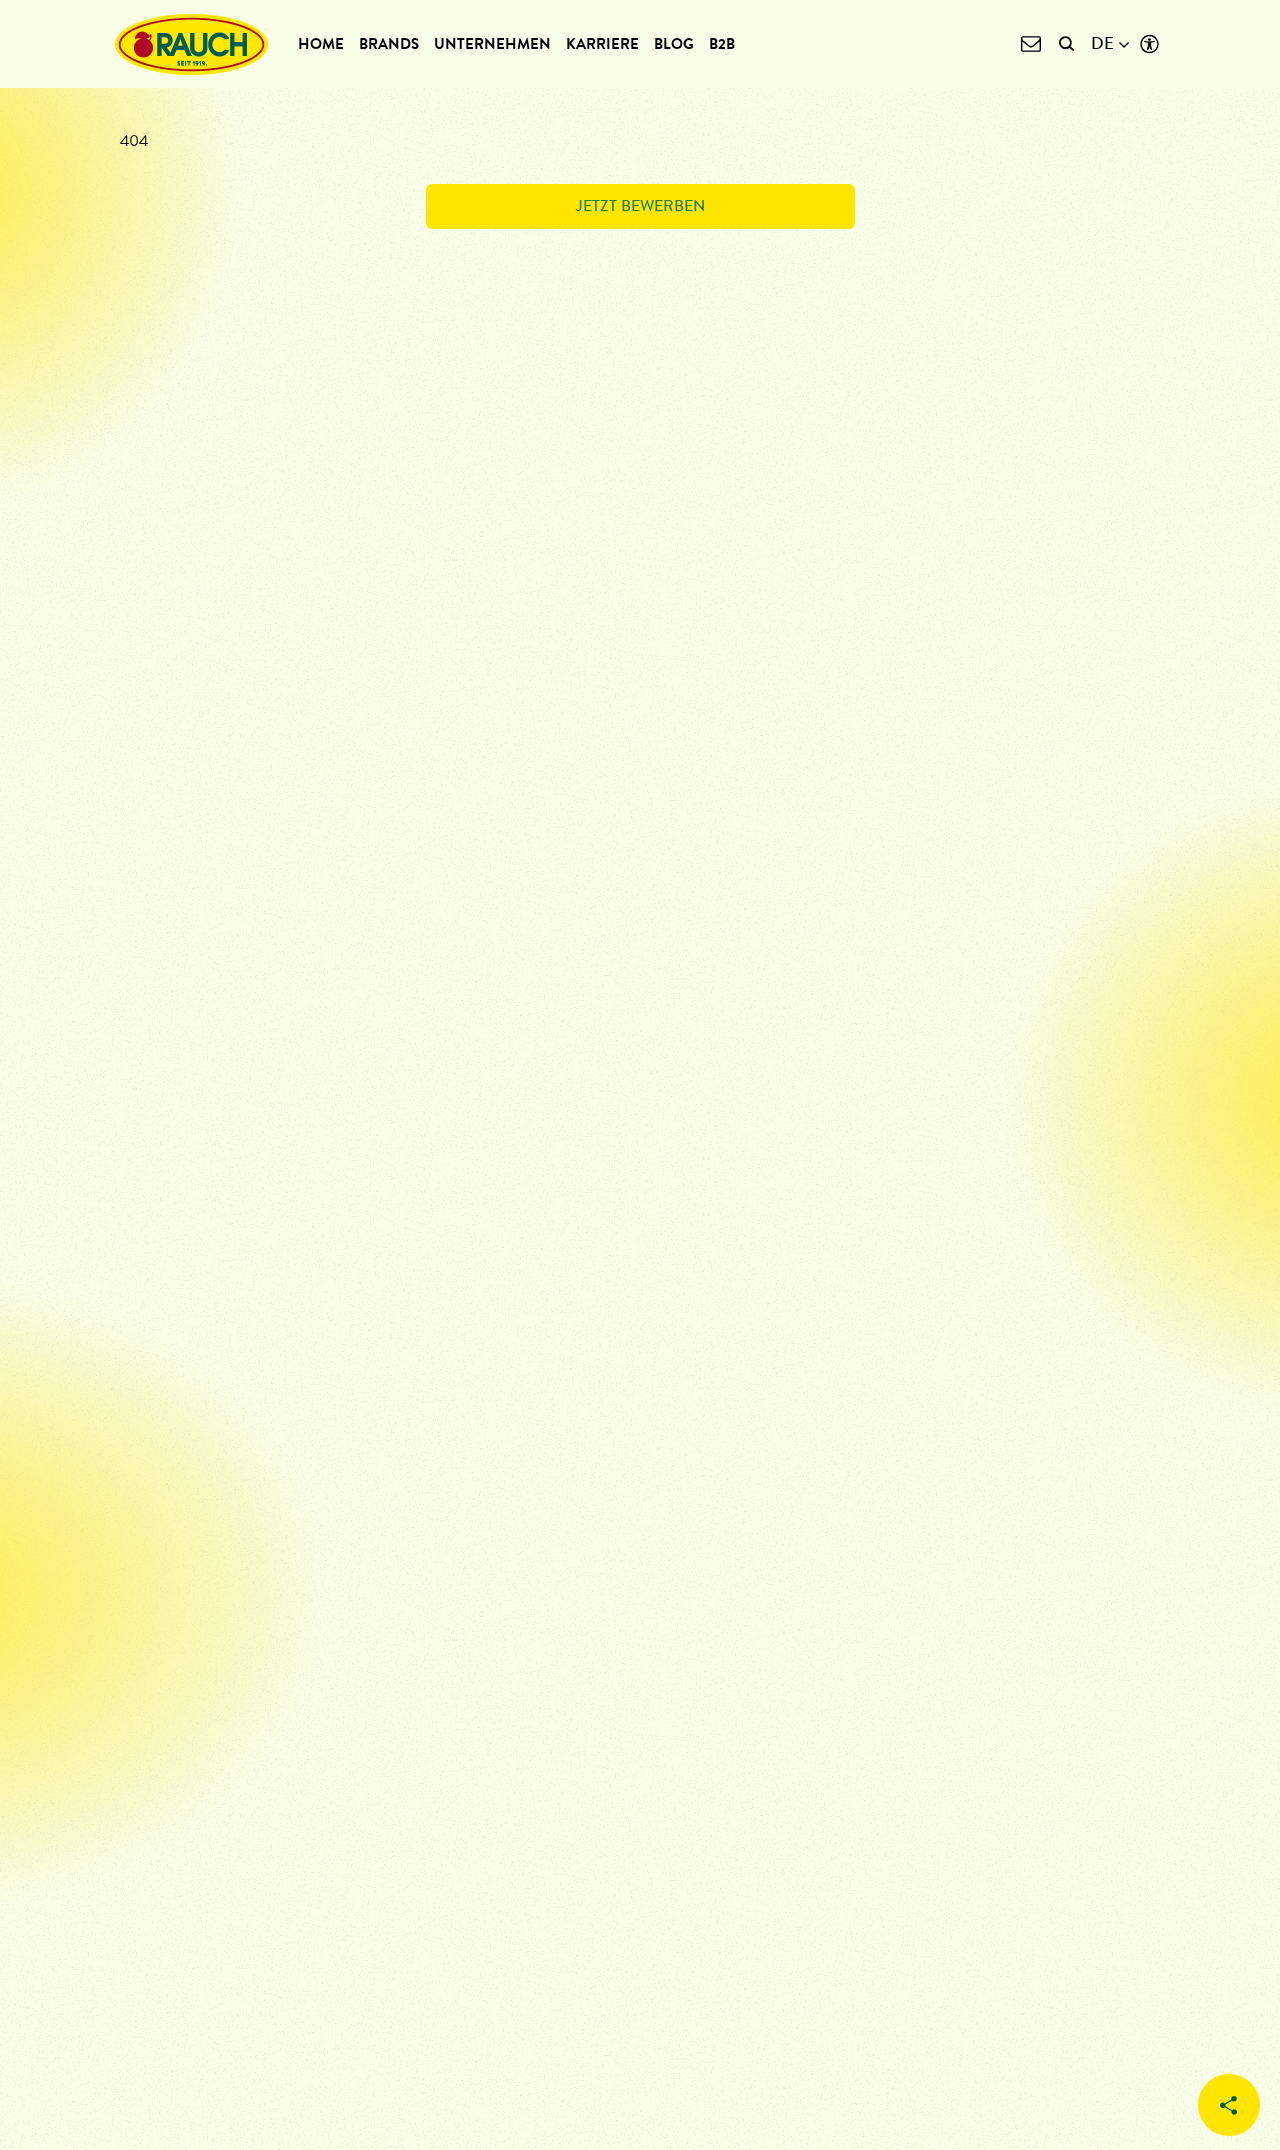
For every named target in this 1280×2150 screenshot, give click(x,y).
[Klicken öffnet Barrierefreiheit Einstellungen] (1149, 44)
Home (321, 44)
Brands (389, 44)
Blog (674, 44)
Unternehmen (492, 44)
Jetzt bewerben (640, 205)
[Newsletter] (1030, 44)
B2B (722, 44)
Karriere (602, 44)
